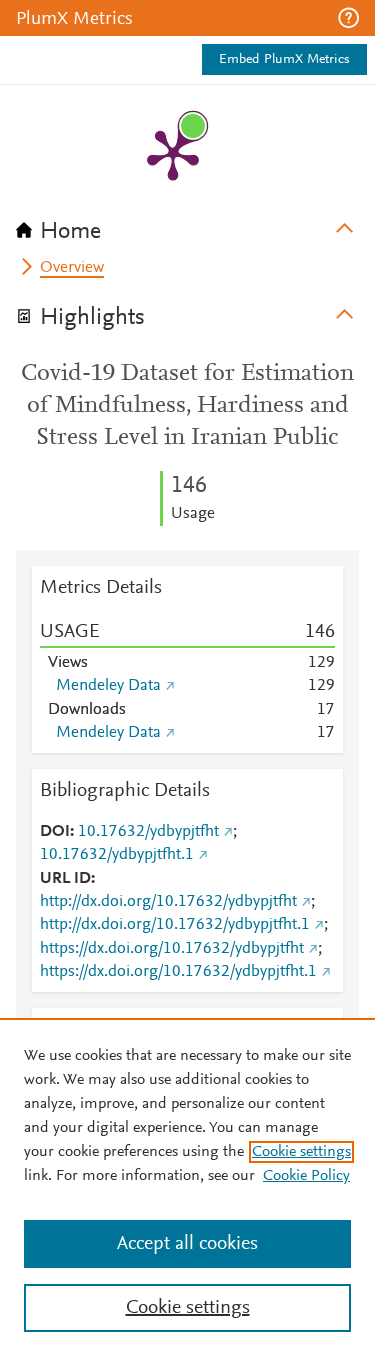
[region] (187, 1187)
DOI (55, 832)
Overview (72, 268)
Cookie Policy (306, 1176)
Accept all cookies (187, 1244)
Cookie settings (301, 1152)
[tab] (187, 225)
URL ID (65, 879)
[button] (348, 18)
